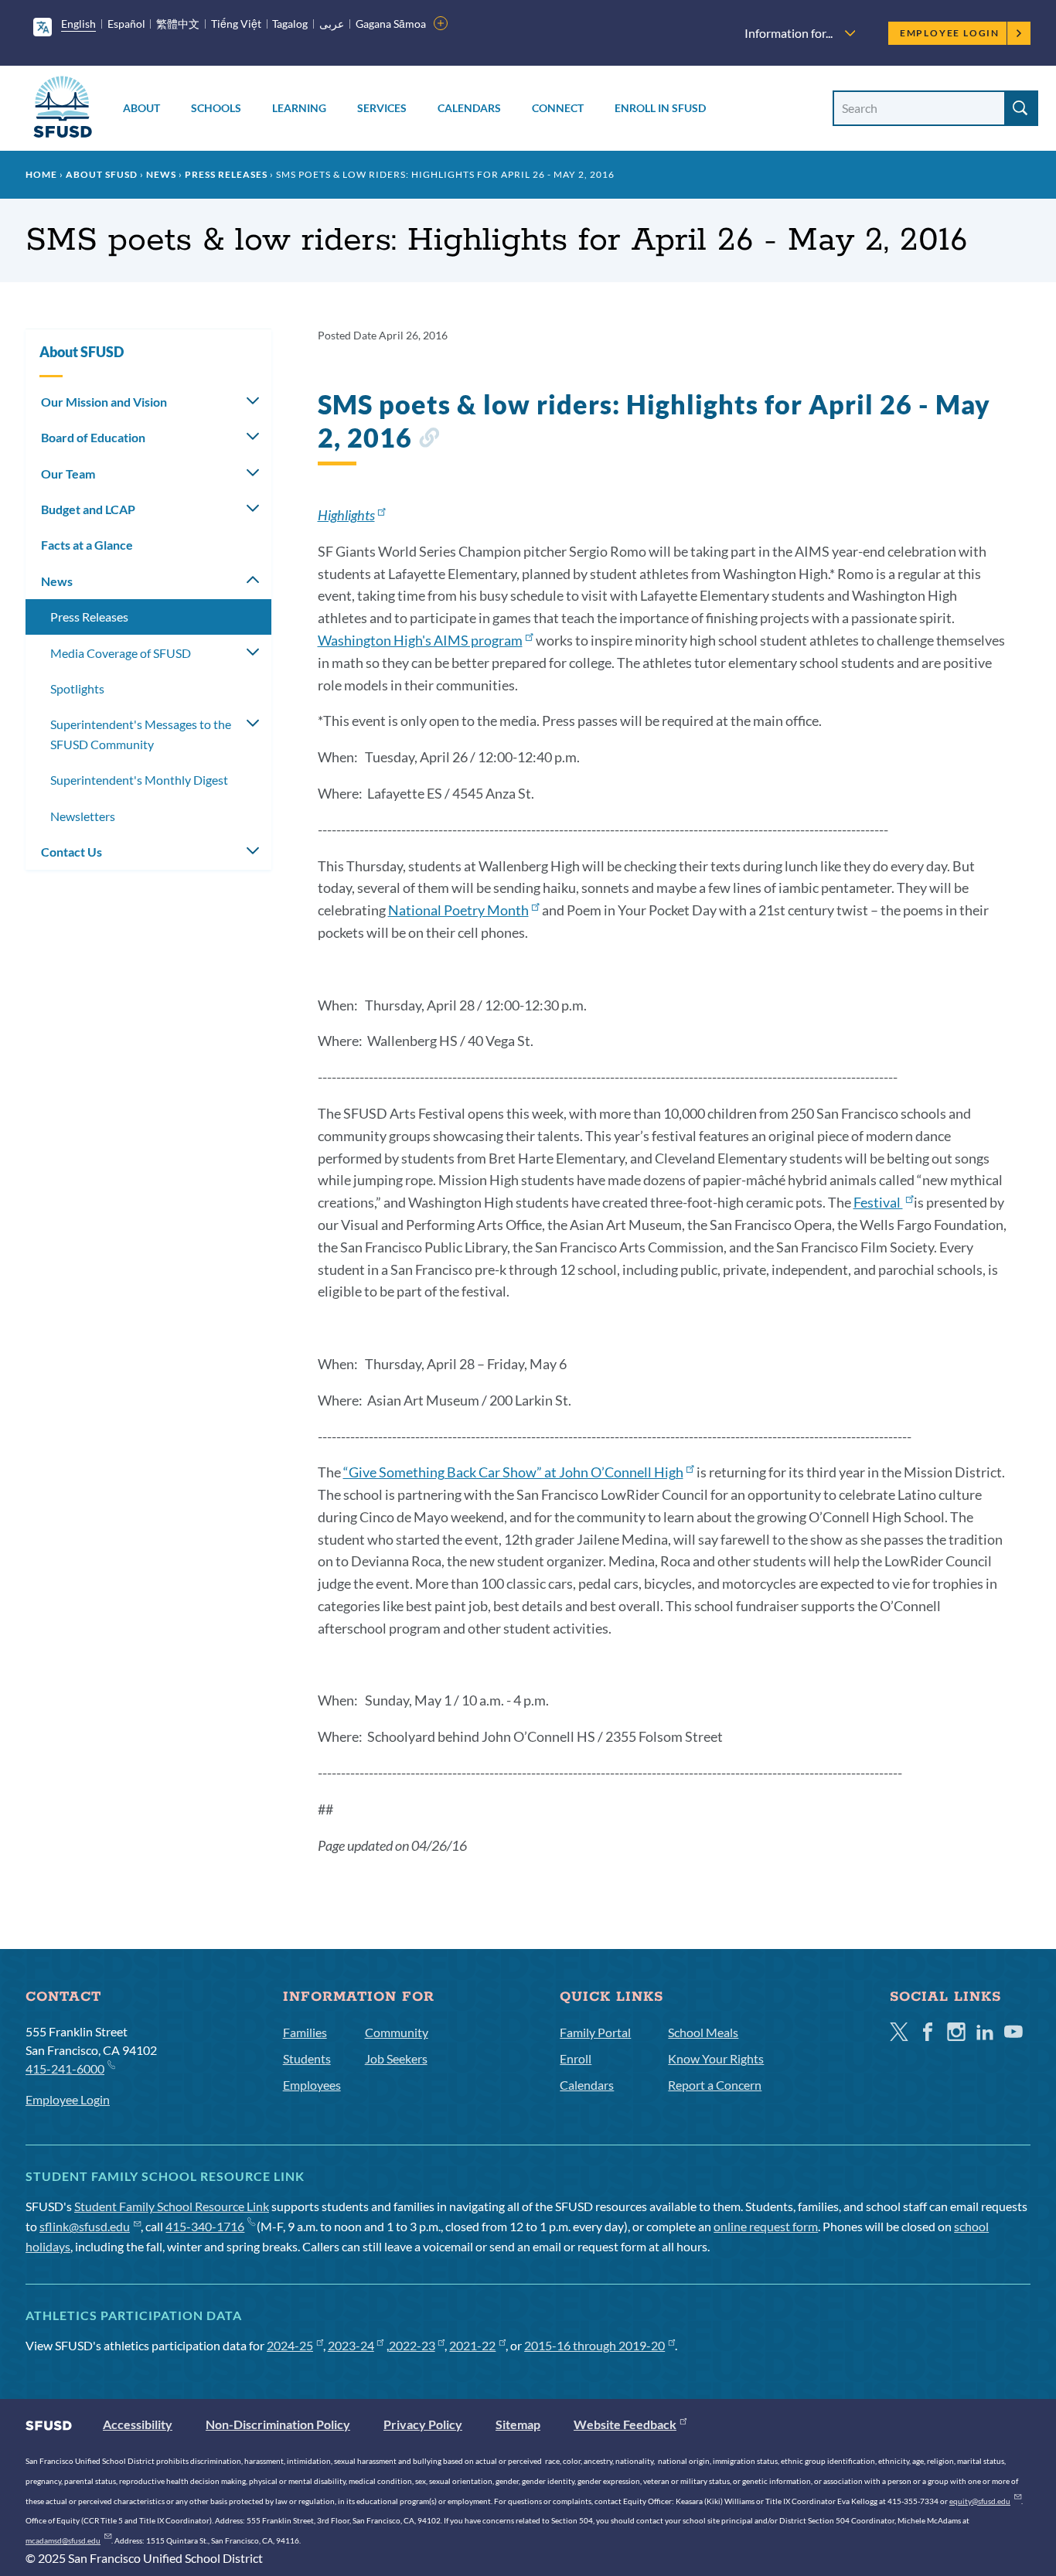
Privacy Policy (423, 2424)
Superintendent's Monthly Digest (139, 780)
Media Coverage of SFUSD (121, 653)
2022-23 (412, 2345)
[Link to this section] (429, 440)
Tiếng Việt (236, 24)
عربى (332, 24)
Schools (216, 108)
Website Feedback (625, 2424)
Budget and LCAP (88, 509)
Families (305, 2032)
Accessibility (138, 2424)
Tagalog (290, 24)
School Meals (703, 2032)
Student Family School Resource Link (172, 2206)
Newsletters (83, 816)
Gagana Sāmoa (391, 24)
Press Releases (226, 174)
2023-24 (351, 2345)
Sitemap (518, 2424)
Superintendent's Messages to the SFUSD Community (141, 734)
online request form (766, 2226)
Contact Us (72, 852)
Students (307, 2058)
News (161, 174)
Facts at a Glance (87, 545)
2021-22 (472, 2345)
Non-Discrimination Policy (278, 2424)
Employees (312, 2085)
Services (382, 108)
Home (41, 174)
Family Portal (595, 2032)
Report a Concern (715, 2085)
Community (397, 2032)
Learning (299, 108)
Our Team (68, 474)
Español (126, 24)
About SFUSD (102, 174)
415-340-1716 (205, 2226)
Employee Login (950, 33)
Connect (558, 108)
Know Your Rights (716, 2058)
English (78, 24)
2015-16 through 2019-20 (594, 2345)
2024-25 (290, 2345)
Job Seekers (396, 2058)
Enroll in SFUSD (660, 108)
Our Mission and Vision (104, 402)
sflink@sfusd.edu (85, 2226)
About (141, 108)
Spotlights (77, 688)
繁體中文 (178, 24)
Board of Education (93, 437)
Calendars (469, 108)
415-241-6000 (65, 2068)
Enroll (576, 2058)
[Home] (63, 109)
